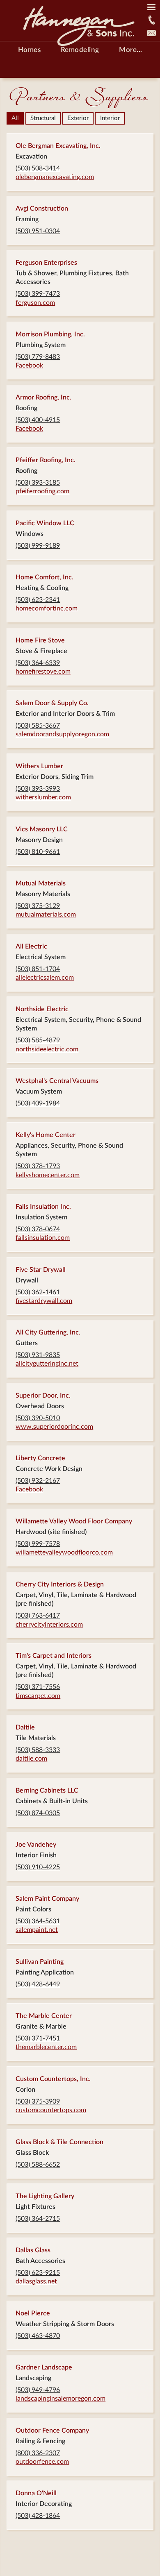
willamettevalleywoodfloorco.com (64, 1552)
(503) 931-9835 (38, 1355)
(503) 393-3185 (38, 483)
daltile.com (31, 1759)
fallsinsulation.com (43, 1238)
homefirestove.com (43, 672)
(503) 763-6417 (38, 1616)
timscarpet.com (38, 1696)
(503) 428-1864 (38, 2516)
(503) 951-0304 (38, 231)
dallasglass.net (36, 2281)
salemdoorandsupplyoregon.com (62, 734)
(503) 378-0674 (38, 1229)
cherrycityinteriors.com (49, 1625)
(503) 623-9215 (38, 2273)
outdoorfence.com (42, 2462)
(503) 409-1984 (38, 1103)
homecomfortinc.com (47, 608)
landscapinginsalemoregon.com (61, 2399)
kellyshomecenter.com (48, 1175)
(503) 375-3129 (38, 906)
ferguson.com (35, 303)
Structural (43, 118)
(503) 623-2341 (38, 600)
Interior (110, 118)
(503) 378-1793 (38, 1166)
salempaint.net (37, 1930)
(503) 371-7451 (38, 2038)
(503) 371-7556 (38, 1687)
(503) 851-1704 (38, 969)
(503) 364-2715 (38, 2219)
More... (131, 50)
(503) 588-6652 (38, 2165)
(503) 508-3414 (38, 168)
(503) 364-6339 (38, 663)
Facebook (29, 365)
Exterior (78, 118)
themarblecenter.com (46, 2047)
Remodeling (80, 50)
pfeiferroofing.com (42, 491)
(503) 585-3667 (38, 726)
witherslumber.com (43, 797)
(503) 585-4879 (38, 1040)
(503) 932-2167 (38, 1481)
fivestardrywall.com (44, 1301)
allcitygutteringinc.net (47, 1364)
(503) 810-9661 (38, 852)
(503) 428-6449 (38, 1984)
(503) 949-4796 (38, 2390)
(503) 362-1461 (38, 1292)
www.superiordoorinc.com (54, 1427)
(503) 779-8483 (38, 357)
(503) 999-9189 (38, 546)
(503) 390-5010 (38, 1418)
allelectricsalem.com (45, 978)
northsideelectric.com (47, 1049)
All (15, 118)
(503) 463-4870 (38, 2336)
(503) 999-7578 (38, 1544)
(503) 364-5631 (38, 1921)
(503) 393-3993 (38, 789)
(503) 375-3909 (38, 2102)
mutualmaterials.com (46, 915)
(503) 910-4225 (38, 1867)
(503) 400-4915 (38, 420)
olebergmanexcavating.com (55, 177)
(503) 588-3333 (38, 1750)
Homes (30, 50)
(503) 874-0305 (38, 1813)
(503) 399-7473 (38, 294)
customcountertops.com (51, 2110)
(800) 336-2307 (38, 2453)
